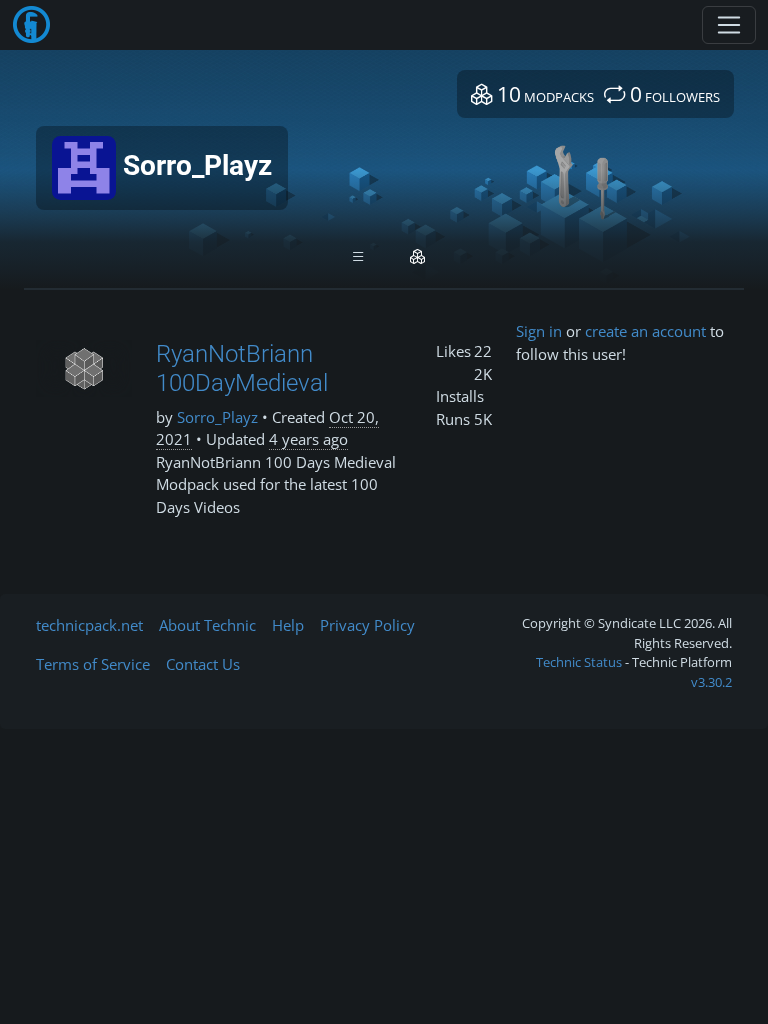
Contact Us (203, 664)
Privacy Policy (367, 625)
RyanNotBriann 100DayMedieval (242, 368)
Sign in (539, 331)
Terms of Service (93, 664)
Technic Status (579, 662)
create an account (645, 331)
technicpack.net (89, 625)
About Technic (207, 625)
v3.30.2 (711, 682)
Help (288, 625)
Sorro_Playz (217, 417)
